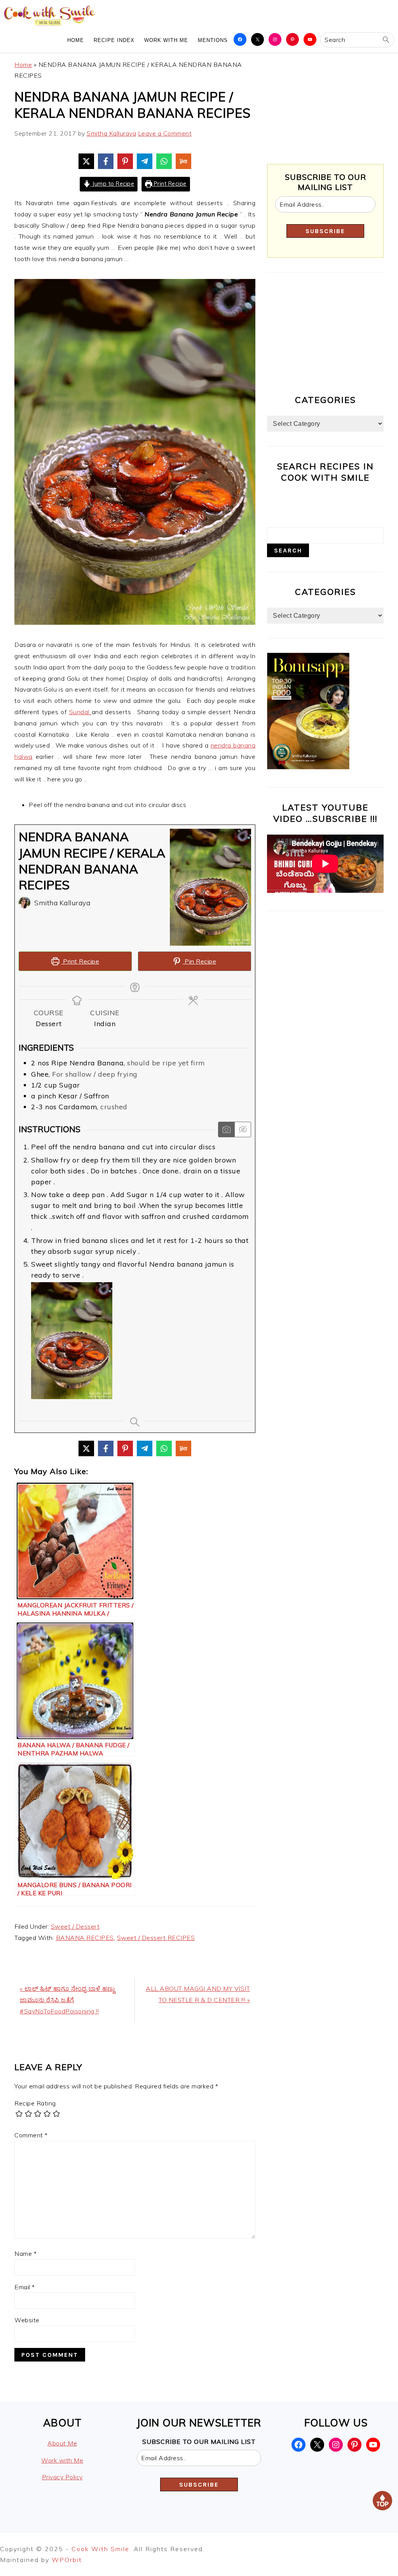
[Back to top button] (382, 2502)
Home (23, 64)
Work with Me (62, 2460)
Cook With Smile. (103, 2549)
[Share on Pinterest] (125, 161)
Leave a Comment (165, 133)
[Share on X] (86, 161)
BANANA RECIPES (85, 1938)
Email (25, 2287)
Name (25, 2254)
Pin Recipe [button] (200, 961)
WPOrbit (67, 2560)
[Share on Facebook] (106, 161)
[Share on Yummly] (183, 161)
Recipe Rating (35, 2103)
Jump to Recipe (113, 184)
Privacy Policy (62, 2477)
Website (27, 2320)
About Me (62, 2443)
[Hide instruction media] (243, 1129)
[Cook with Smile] (51, 25)
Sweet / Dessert (75, 1926)
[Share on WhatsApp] (164, 161)
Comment (31, 2135)
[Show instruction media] (226, 1129)
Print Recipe (169, 184)
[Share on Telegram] (145, 161)
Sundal (80, 712)
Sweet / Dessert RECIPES (156, 1938)
